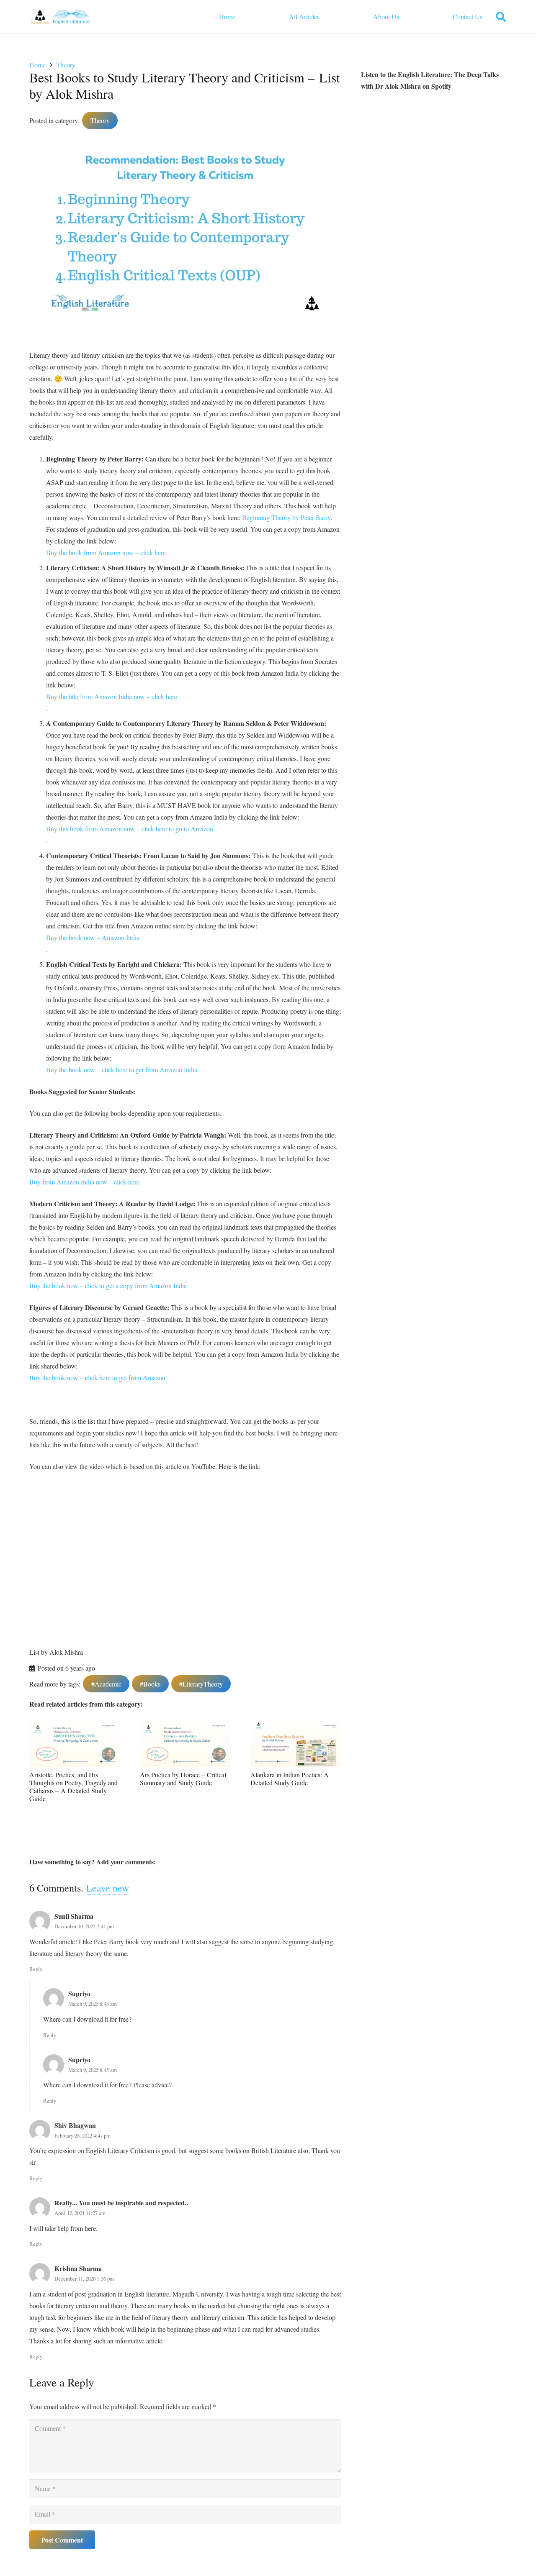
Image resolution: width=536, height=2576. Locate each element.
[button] (501, 17)
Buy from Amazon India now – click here (84, 1182)
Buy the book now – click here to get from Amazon (98, 1378)
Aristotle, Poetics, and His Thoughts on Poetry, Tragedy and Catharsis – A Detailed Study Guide (73, 1787)
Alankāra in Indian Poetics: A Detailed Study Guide (290, 1779)
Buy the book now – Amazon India (93, 937)
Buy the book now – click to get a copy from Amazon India (108, 1285)
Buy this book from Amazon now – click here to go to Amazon (130, 829)
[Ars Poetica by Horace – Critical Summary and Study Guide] (185, 1726)
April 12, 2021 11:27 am (80, 2213)
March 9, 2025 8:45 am (93, 2004)
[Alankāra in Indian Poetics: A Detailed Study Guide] (296, 1726)
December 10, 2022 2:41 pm (84, 1926)
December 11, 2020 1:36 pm (84, 2279)
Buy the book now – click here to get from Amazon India (122, 1070)
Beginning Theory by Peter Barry (286, 517)
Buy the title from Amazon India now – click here (112, 696)
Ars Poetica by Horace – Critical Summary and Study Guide (183, 1779)
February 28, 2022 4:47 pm (82, 2135)
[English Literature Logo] (61, 17)
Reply (36, 1969)
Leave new (107, 1888)
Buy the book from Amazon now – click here (106, 552)
